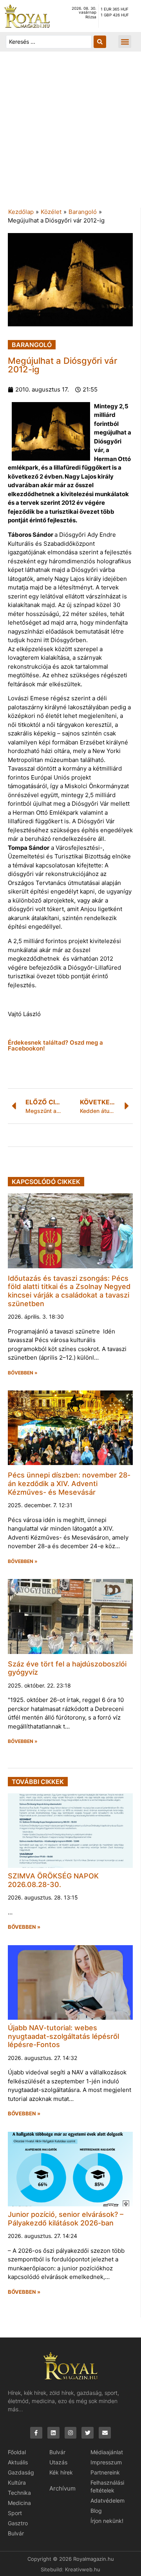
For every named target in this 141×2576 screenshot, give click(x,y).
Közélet (51, 212)
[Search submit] (100, 42)
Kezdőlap (21, 212)
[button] (125, 42)
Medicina (19, 2503)
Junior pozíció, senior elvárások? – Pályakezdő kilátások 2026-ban (66, 2219)
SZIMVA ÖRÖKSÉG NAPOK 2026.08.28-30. (53, 1880)
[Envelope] (105, 2433)
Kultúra (17, 2483)
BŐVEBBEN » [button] (23, 1373)
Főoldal (17, 2452)
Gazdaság (21, 2472)
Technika (19, 2493)
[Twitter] (88, 2433)
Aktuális (18, 2462)
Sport (15, 2513)
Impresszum (106, 2462)
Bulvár (16, 2533)
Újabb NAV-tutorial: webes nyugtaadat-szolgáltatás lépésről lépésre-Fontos (63, 2036)
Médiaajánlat (107, 2452)
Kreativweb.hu (83, 2569)
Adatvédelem (108, 2500)
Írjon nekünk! (107, 2521)
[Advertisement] (70, 134)
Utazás (58, 2462)
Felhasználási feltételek (107, 2486)
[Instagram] (71, 2433)
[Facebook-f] (36, 2433)
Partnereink (105, 2472)
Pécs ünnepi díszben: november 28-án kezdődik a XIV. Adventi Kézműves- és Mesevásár (69, 1483)
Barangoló (83, 212)
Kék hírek (61, 2472)
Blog (96, 2511)
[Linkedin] (53, 2433)
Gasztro (18, 2523)
